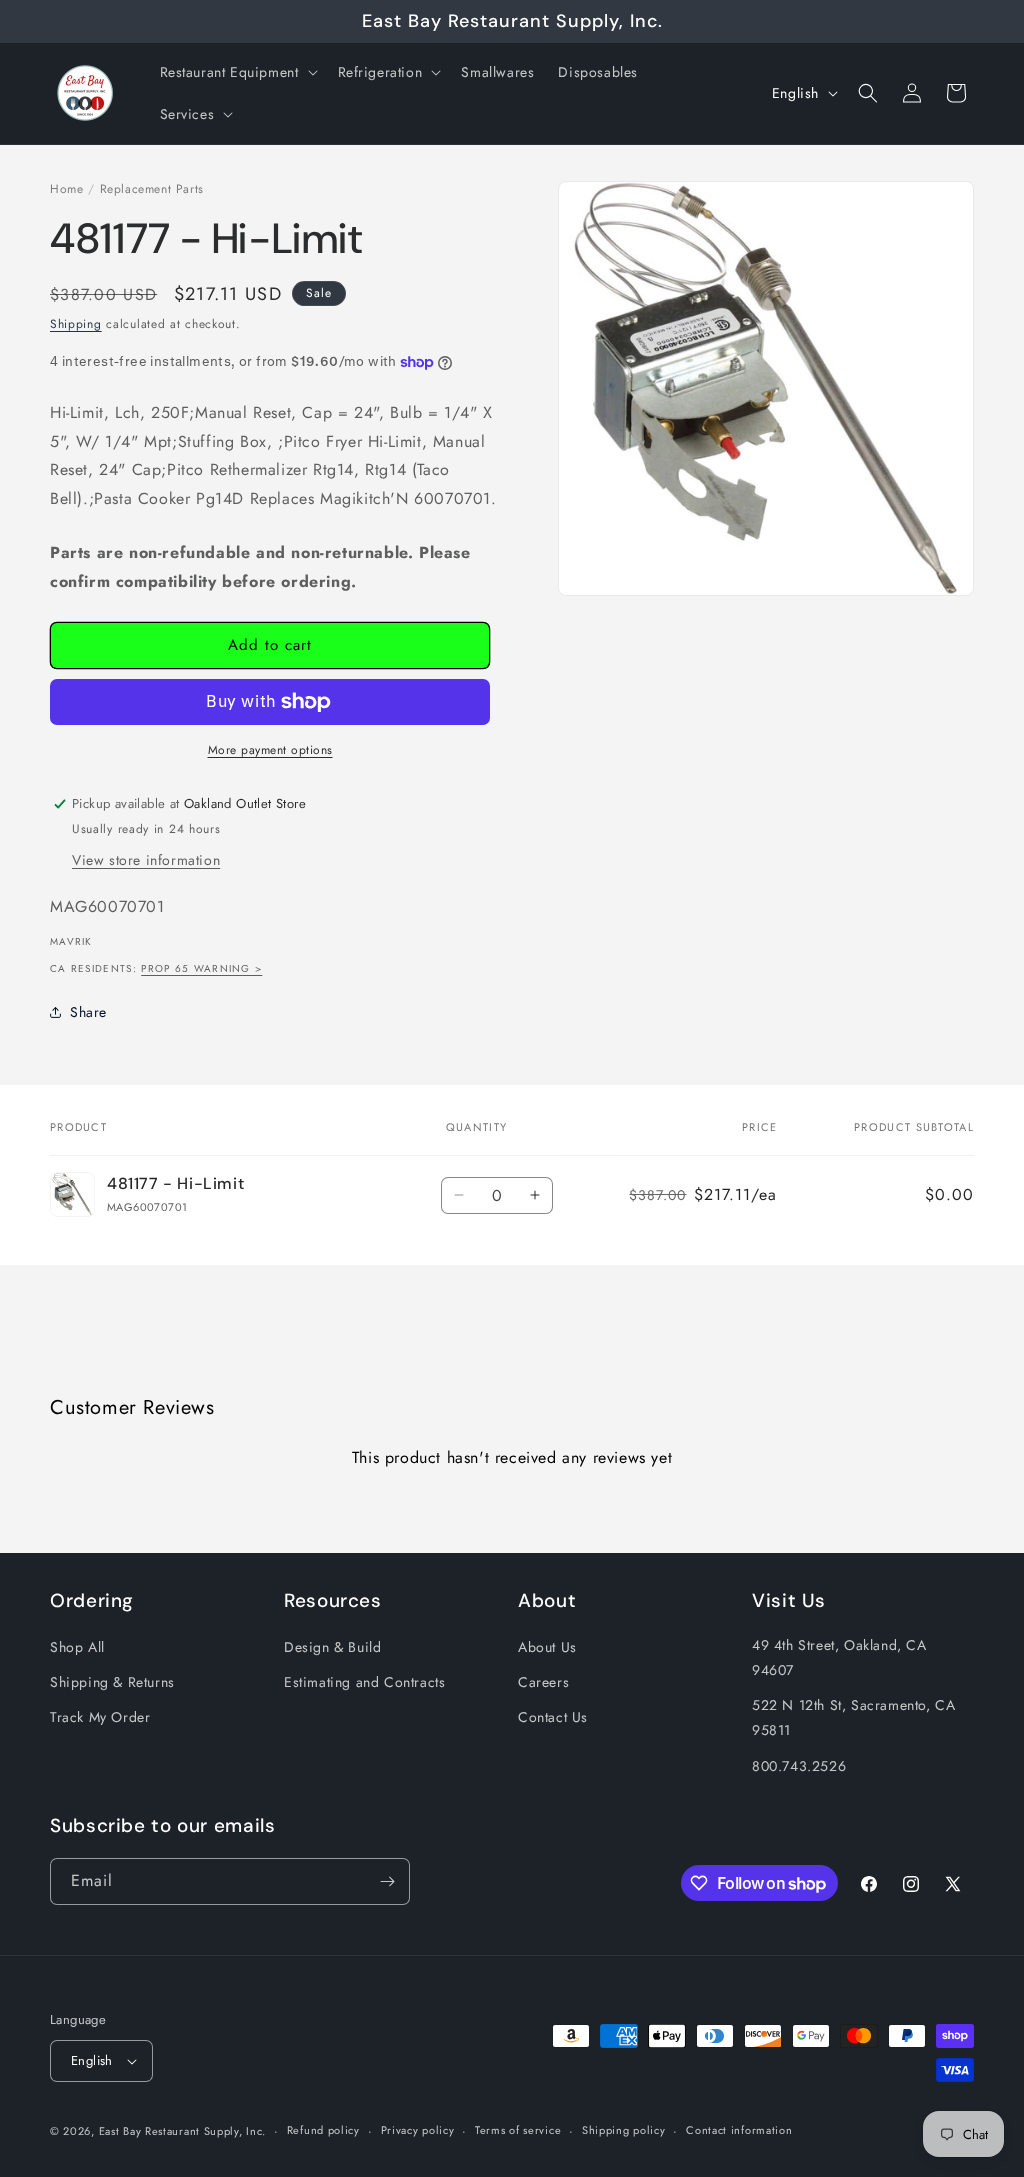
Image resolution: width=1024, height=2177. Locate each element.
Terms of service (518, 2130)
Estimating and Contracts (364, 1682)
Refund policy (323, 2130)
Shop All (77, 1647)
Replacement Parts (152, 189)
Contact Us (553, 1717)
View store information (146, 860)
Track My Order (100, 1717)
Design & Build (332, 1647)
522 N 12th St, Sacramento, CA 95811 (853, 1717)
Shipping (76, 324)
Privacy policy (418, 2130)
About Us (547, 1647)
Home (66, 189)
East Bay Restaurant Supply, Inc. (182, 2131)
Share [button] (88, 1012)
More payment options (270, 750)
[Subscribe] (387, 1881)
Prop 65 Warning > (201, 968)
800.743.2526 (799, 1766)
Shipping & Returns (112, 1682)
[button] (237, 72)
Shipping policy (624, 2130)
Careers (543, 1682)
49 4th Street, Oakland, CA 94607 (839, 1657)
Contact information (739, 2130)
